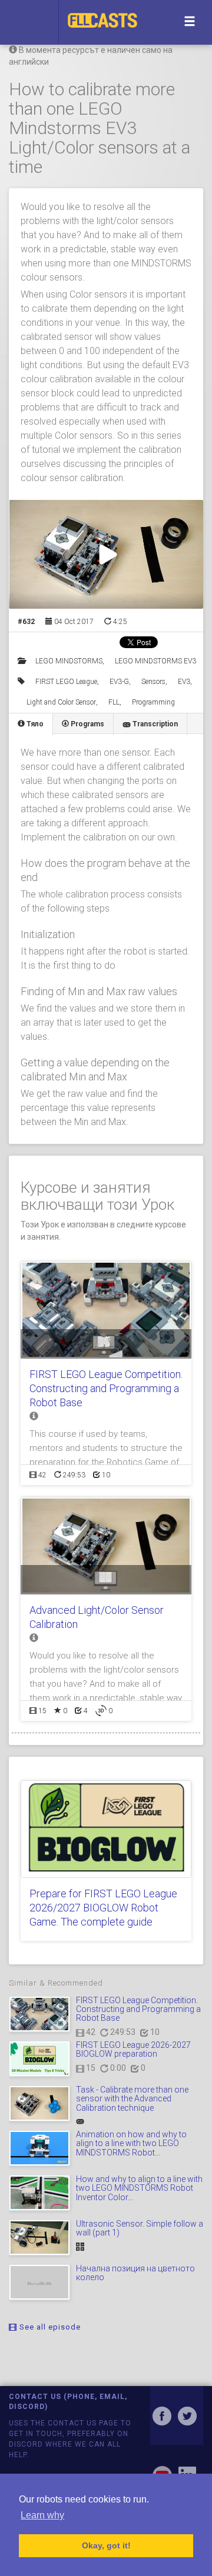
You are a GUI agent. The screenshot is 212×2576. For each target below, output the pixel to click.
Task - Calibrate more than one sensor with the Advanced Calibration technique (132, 2099)
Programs (87, 724)
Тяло (34, 724)
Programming (153, 702)
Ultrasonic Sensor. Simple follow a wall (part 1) (140, 2228)
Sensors (153, 682)
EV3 (184, 682)
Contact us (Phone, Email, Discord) (68, 2402)
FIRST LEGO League (66, 682)
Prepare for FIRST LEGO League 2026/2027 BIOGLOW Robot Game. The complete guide (103, 1908)
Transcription (154, 724)
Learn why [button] (42, 2515)
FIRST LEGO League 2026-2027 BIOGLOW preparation (133, 2049)
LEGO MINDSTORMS (69, 661)
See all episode (49, 2327)
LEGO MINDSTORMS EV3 (155, 661)
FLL (114, 702)
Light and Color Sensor (61, 702)
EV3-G (119, 682)
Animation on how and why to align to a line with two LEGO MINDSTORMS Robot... (131, 2143)
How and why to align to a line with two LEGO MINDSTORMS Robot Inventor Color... (139, 2188)
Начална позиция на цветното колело (135, 2273)
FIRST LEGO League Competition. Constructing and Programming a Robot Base (106, 1388)
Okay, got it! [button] (106, 2545)
